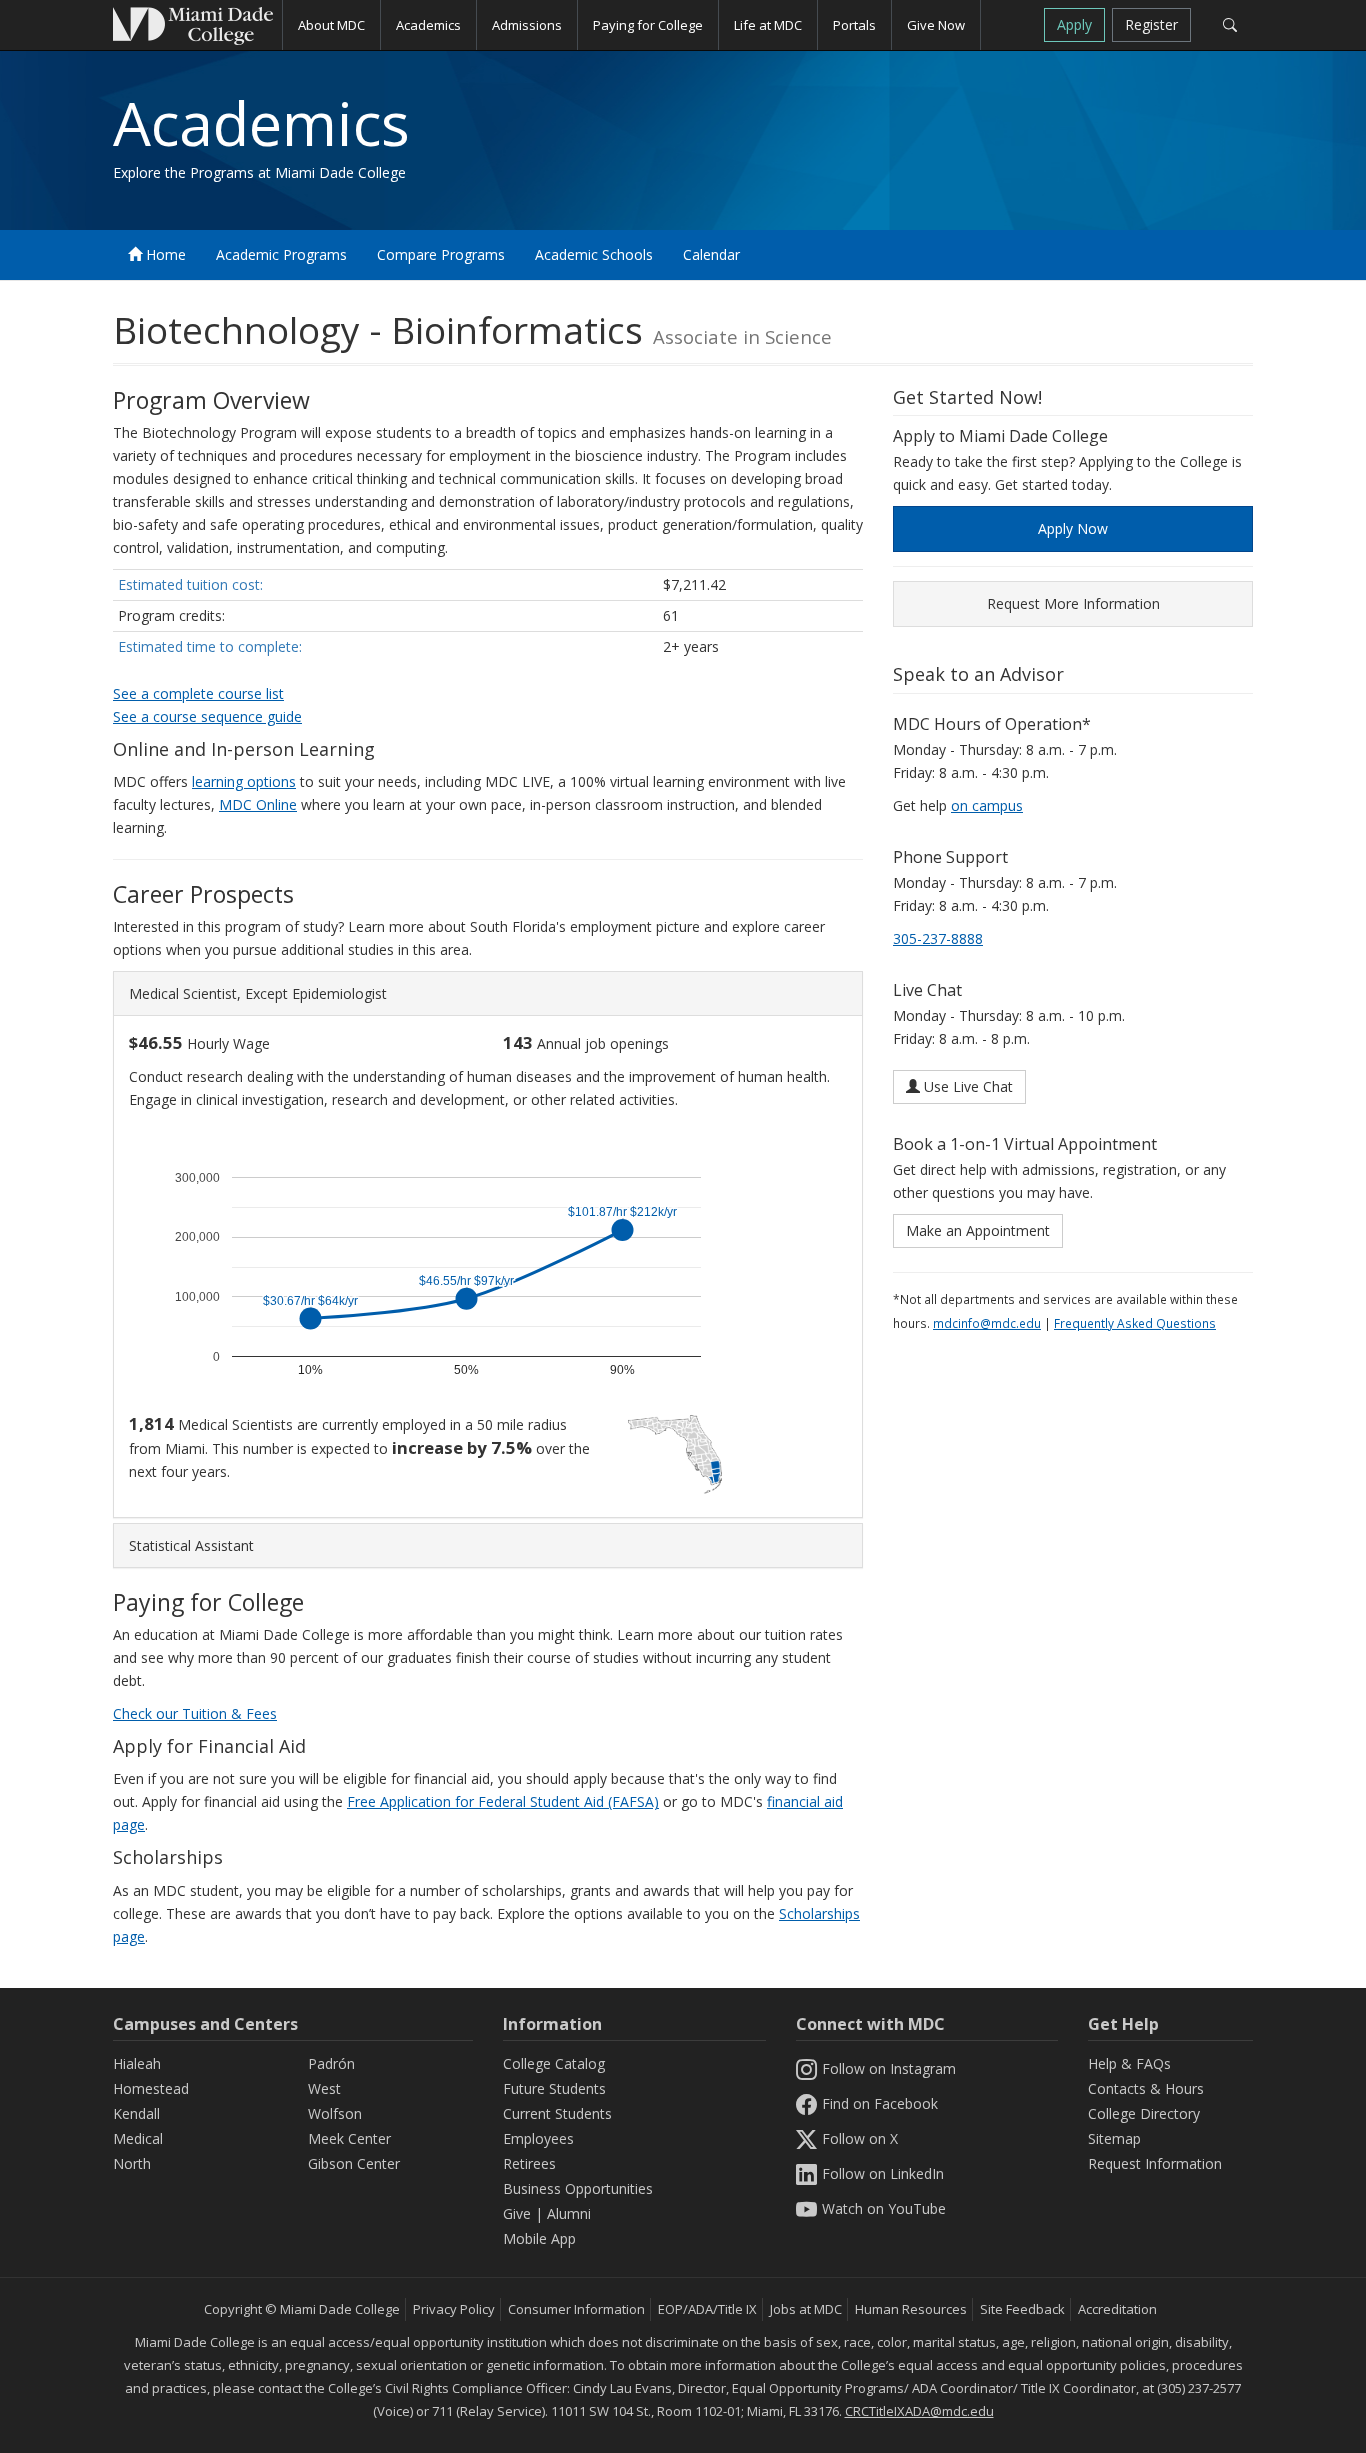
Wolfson (335, 2113)
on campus (987, 805)
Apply (1074, 24)
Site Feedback (1022, 2309)
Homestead (151, 2088)
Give (517, 2213)
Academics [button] (428, 25)
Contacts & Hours (1146, 2088)
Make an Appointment (978, 1230)
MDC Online (258, 804)
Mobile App (539, 2238)
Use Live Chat (966, 1086)
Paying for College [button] (648, 25)
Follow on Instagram (889, 2068)
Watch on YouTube (884, 2208)
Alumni (569, 2213)
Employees (538, 2138)
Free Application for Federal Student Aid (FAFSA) (503, 1801)
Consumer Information (576, 2309)
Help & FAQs (1129, 2063)
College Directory (1144, 2113)
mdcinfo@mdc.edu (987, 1323)
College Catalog (554, 2063)
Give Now (936, 25)
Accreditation (1117, 2309)
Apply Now (1073, 528)
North (132, 2163)
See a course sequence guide (207, 716)
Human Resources (911, 2309)
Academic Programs (281, 254)
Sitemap (1114, 2138)
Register (1151, 24)
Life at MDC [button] (768, 25)
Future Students (554, 2088)
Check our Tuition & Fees (195, 1713)
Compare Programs (441, 254)
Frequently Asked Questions (1135, 1323)
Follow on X (860, 2138)
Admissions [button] (527, 25)
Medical (138, 2138)
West (324, 2088)
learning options (244, 781)
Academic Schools (594, 254)
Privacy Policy (454, 2309)
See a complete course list (198, 693)
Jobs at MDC (806, 2309)
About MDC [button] (331, 25)
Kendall (136, 2113)
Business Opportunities (578, 2188)
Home (164, 254)
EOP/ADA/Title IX (707, 2309)
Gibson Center (354, 2163)
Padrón (331, 2063)
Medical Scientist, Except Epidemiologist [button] (258, 993)
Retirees (529, 2163)
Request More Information (1073, 603)
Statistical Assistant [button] (191, 1545)
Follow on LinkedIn (883, 2173)
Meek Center (349, 2138)
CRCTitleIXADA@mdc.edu (919, 2411)
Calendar (711, 254)
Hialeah (137, 2063)
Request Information (1155, 2163)
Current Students (557, 2113)
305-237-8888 (938, 938)
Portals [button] (854, 25)
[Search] (1229, 25)
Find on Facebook (880, 2103)
